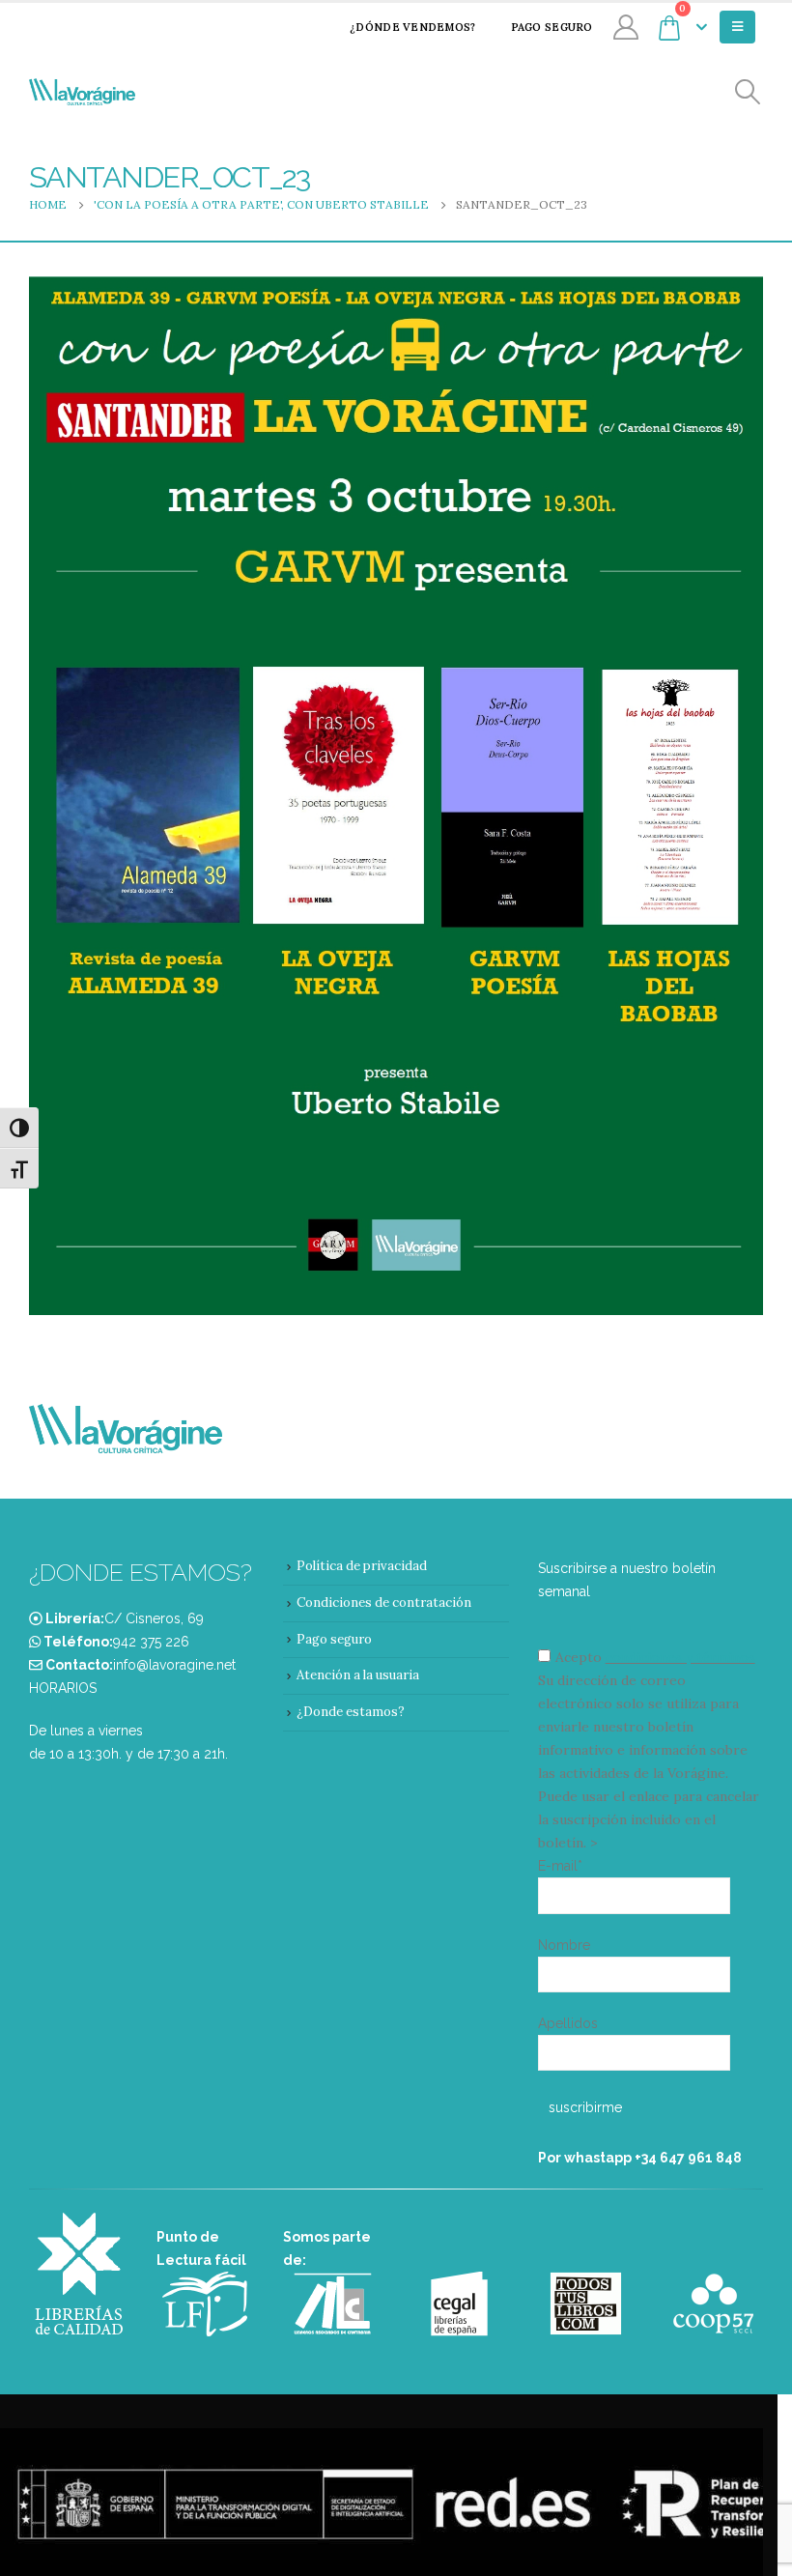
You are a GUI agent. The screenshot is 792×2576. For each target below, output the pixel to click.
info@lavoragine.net (174, 1665)
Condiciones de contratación (384, 1603)
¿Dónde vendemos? (412, 27)
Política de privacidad (362, 1566)
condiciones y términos (680, 1657)
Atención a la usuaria (358, 1675)
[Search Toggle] (748, 92)
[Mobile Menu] (737, 27)
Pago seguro (552, 27)
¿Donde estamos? (351, 1712)
